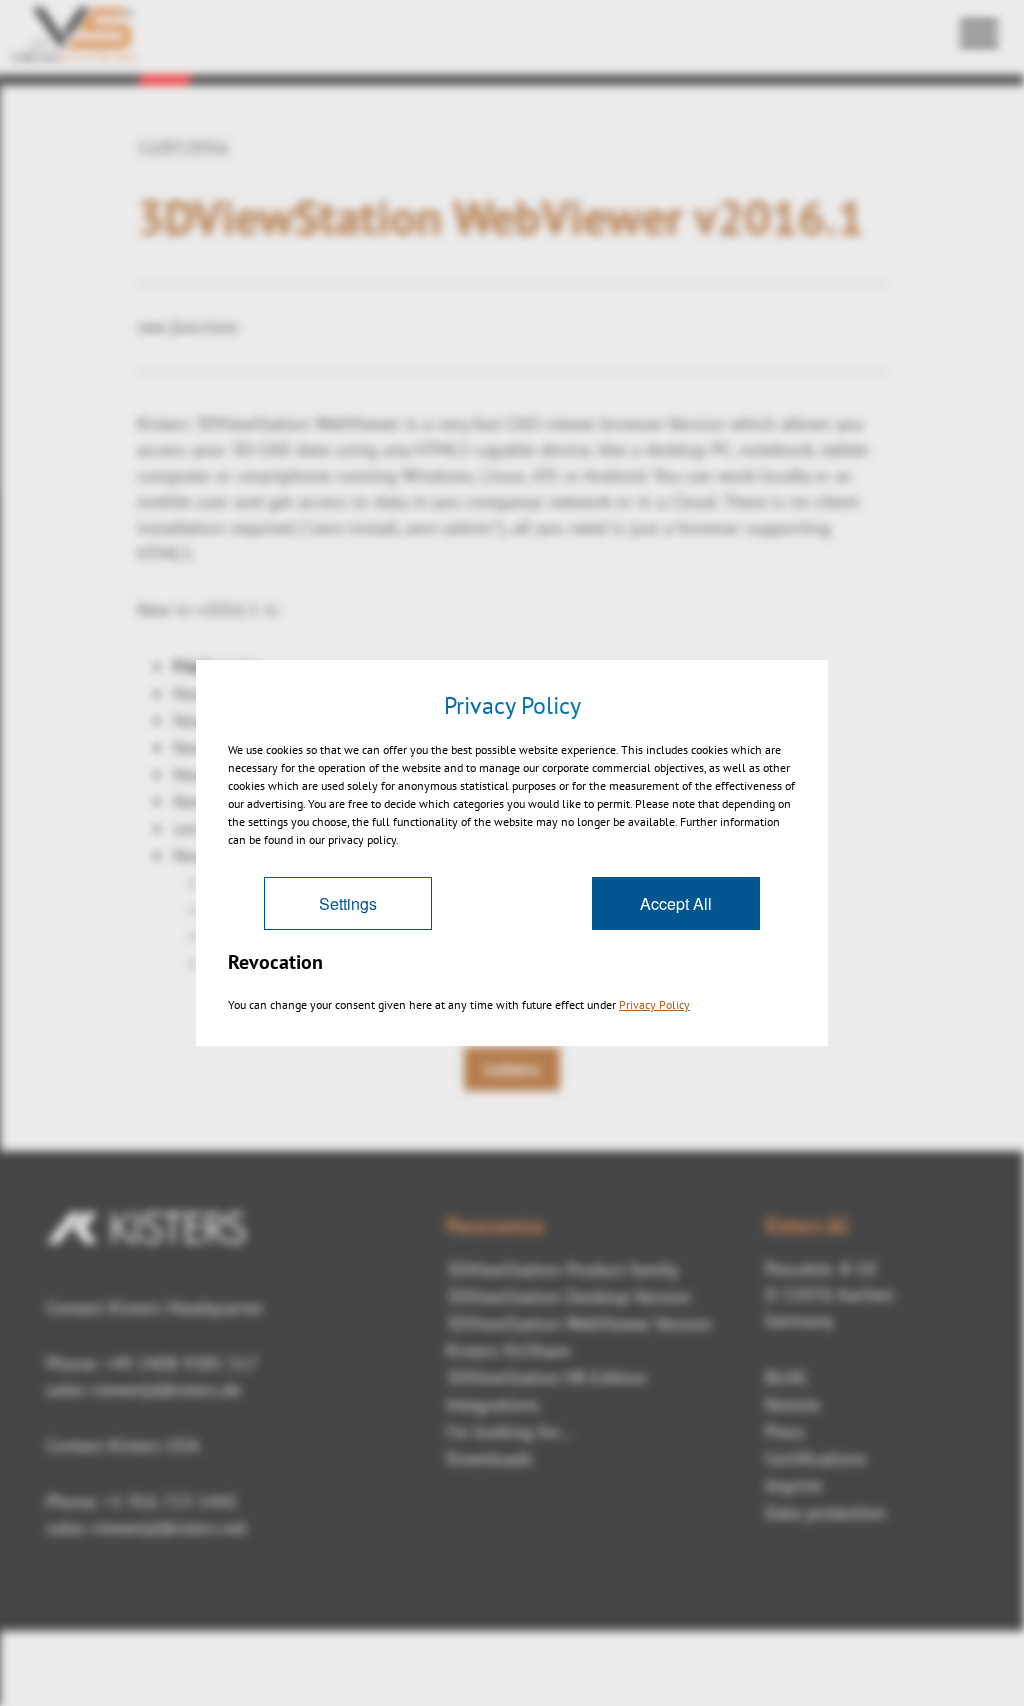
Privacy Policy (654, 1004)
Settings (348, 903)
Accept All (676, 903)
